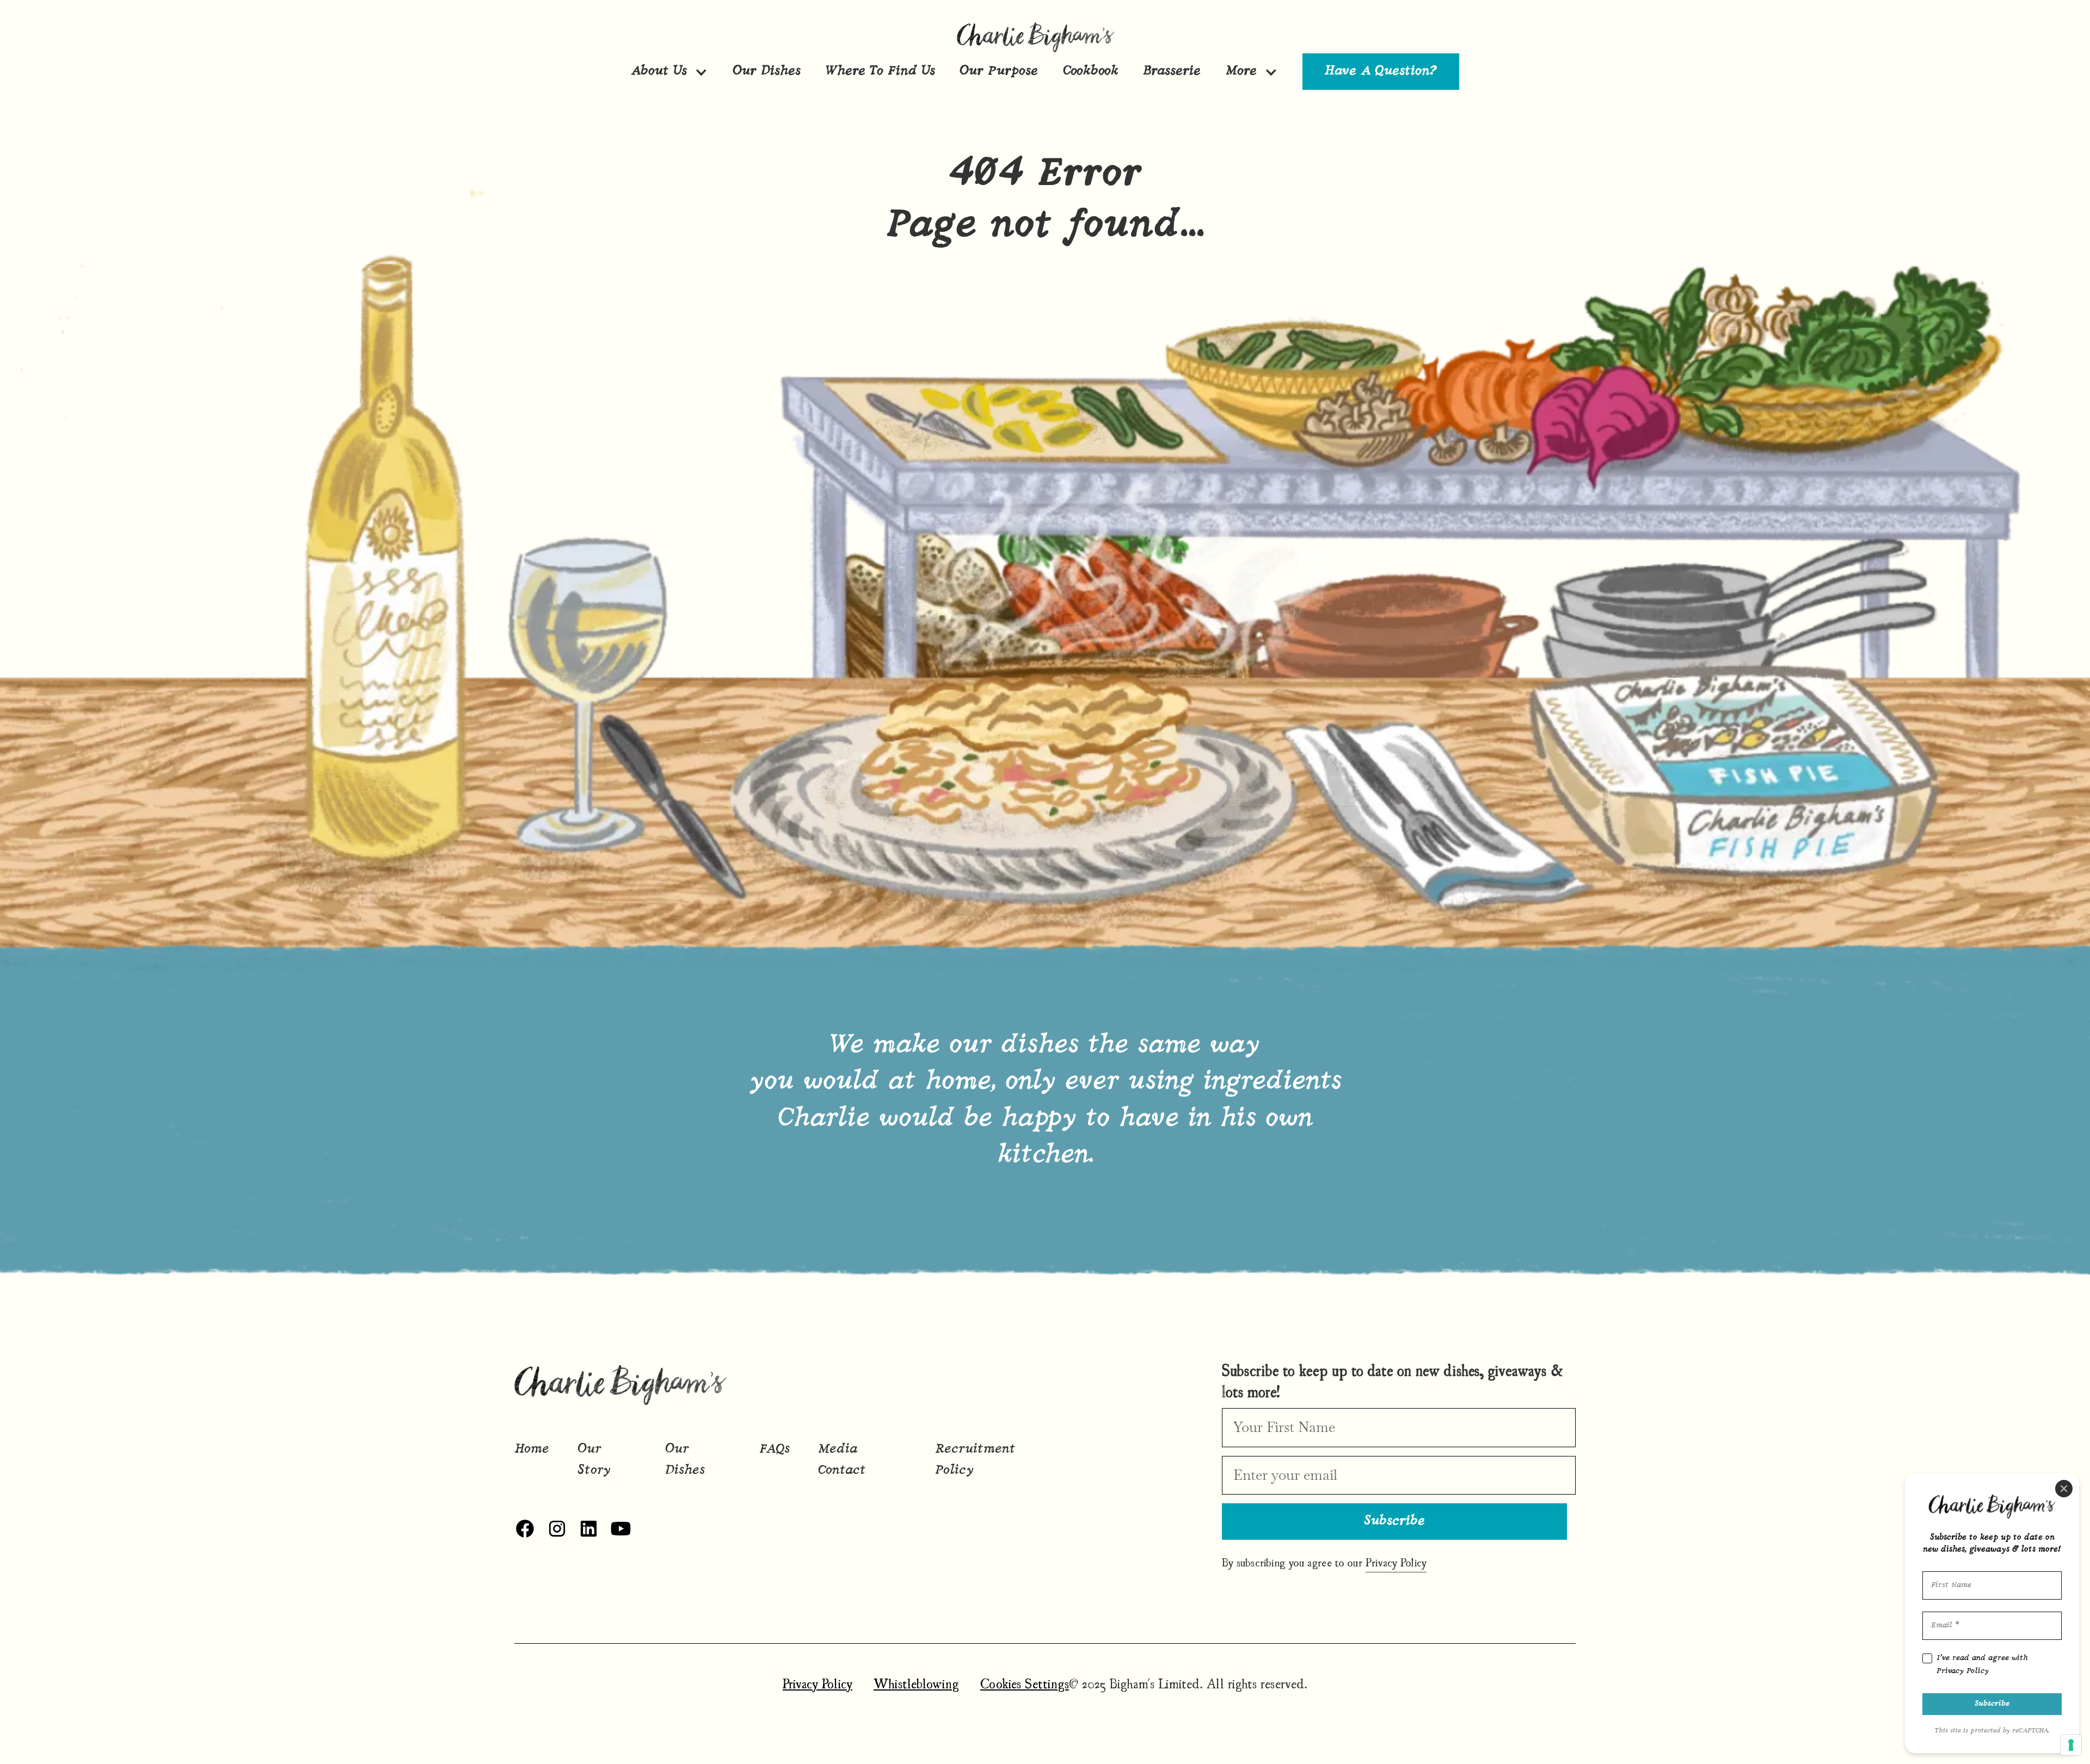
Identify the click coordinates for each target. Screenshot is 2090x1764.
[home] (1045, 36)
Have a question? (1381, 71)
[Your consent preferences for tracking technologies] (2071, 1745)
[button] (669, 71)
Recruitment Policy (975, 1460)
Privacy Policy (817, 1683)
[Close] (2064, 1489)
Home (532, 1449)
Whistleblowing (916, 1683)
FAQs (774, 1449)
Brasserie (1172, 71)
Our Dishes (767, 71)
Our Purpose (999, 71)
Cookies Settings (1025, 1683)
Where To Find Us (880, 71)
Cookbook (1091, 71)
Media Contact (842, 1460)
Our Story (594, 1460)
